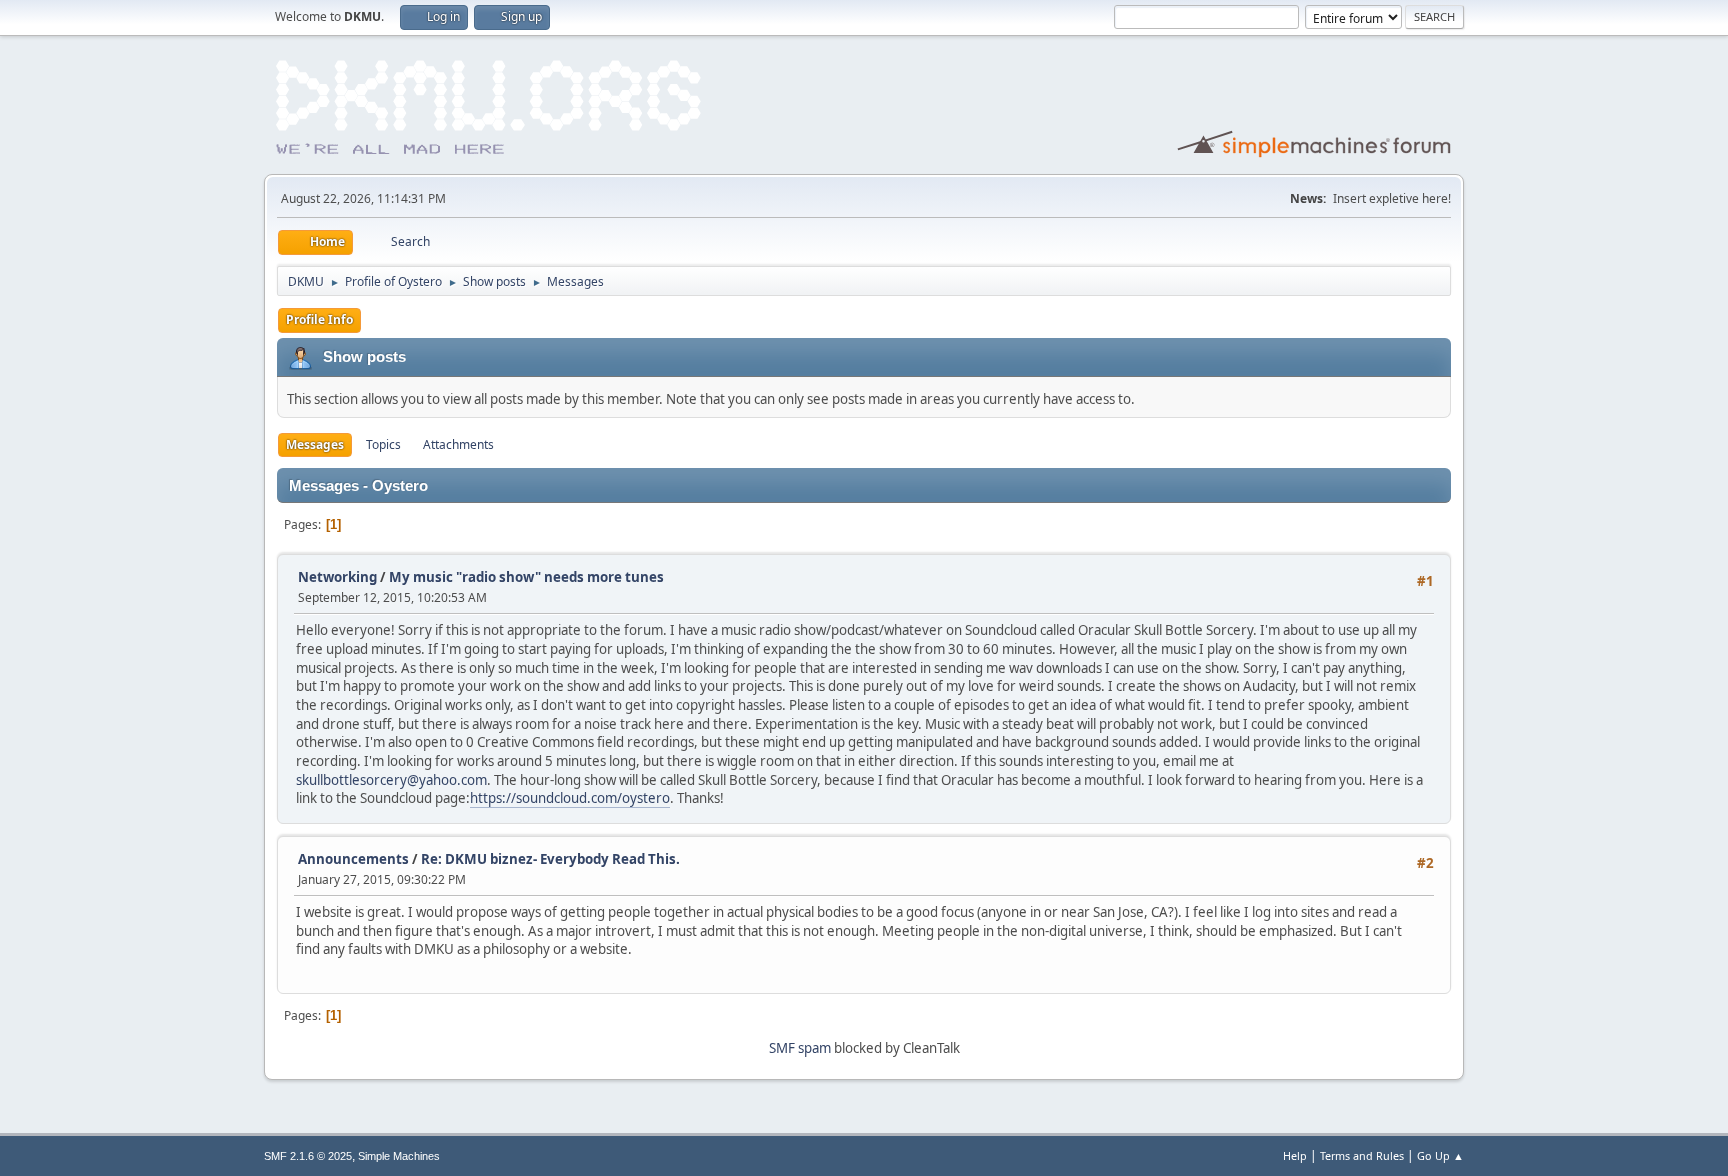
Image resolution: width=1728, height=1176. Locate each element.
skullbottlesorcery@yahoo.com (391, 780)
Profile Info (319, 319)
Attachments (458, 444)
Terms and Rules (1362, 1155)
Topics (383, 444)
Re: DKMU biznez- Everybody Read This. (550, 859)
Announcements (353, 859)
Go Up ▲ (1440, 1155)
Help (1295, 1155)
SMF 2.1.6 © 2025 (308, 1156)
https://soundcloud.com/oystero (570, 798)
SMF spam (800, 1048)
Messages (315, 444)
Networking (337, 577)
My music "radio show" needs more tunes (526, 577)
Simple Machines (399, 1156)
